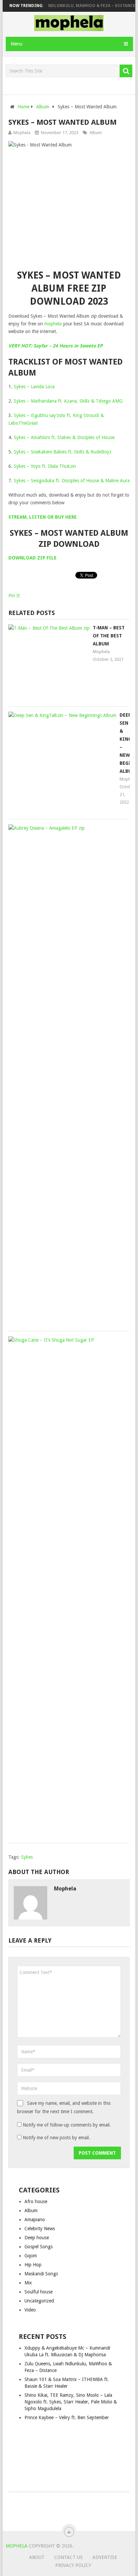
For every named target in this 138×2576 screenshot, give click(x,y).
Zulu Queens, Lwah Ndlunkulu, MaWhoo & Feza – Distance (66, 6)
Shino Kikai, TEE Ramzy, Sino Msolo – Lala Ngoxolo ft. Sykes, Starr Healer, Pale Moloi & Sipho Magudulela (71, 2402)
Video (30, 2310)
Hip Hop (33, 2265)
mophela (53, 324)
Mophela (22, 133)
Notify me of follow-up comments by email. (67, 2125)
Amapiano (35, 2220)
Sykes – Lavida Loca (34, 387)
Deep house (37, 2238)
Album (96, 133)
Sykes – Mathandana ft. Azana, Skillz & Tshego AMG (68, 401)
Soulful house (39, 2292)
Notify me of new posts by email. (56, 2138)
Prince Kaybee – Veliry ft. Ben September (67, 2417)
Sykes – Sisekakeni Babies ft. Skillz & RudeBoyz (63, 452)
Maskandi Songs (41, 2274)
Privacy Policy (73, 2565)
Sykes (27, 1857)
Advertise (105, 2557)
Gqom (31, 2256)
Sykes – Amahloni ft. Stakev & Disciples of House (64, 437)
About (37, 2557)
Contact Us (68, 2557)
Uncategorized (39, 2301)
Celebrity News (40, 2229)
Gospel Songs (39, 2247)
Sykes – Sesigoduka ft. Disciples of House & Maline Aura (72, 481)
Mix (28, 2283)
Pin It (14, 596)
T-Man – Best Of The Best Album (109, 636)
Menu (17, 44)
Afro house (36, 2201)
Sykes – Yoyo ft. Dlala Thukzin (45, 466)
